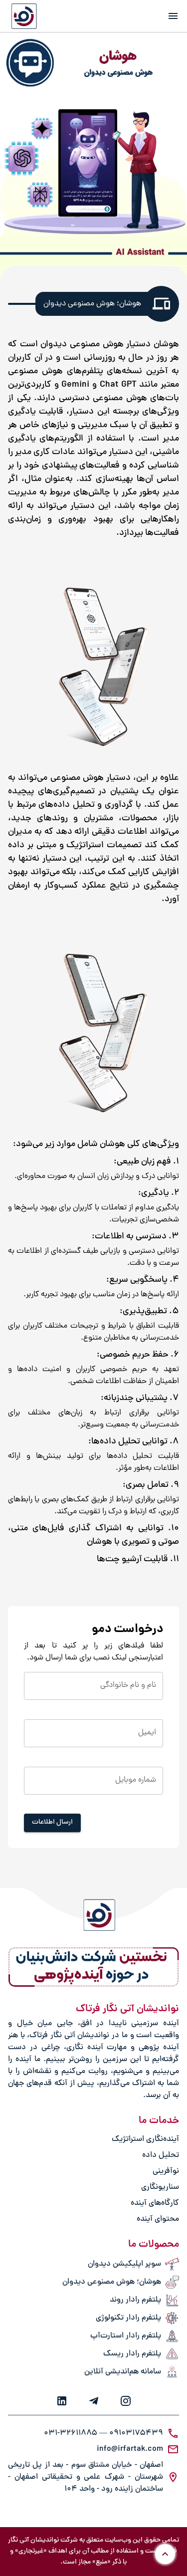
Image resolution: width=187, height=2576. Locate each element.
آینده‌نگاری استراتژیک (145, 2139)
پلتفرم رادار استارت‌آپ (126, 2336)
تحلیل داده (161, 2155)
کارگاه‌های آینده (155, 2203)
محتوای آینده (158, 2219)
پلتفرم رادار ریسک (132, 2354)
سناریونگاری (160, 2187)
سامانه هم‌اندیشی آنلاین (123, 2372)
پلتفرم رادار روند (135, 2300)
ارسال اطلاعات (52, 1822)
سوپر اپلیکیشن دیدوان (124, 2264)
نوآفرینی (166, 2171)
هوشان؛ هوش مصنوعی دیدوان (112, 2282)
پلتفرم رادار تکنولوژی (128, 2318)
